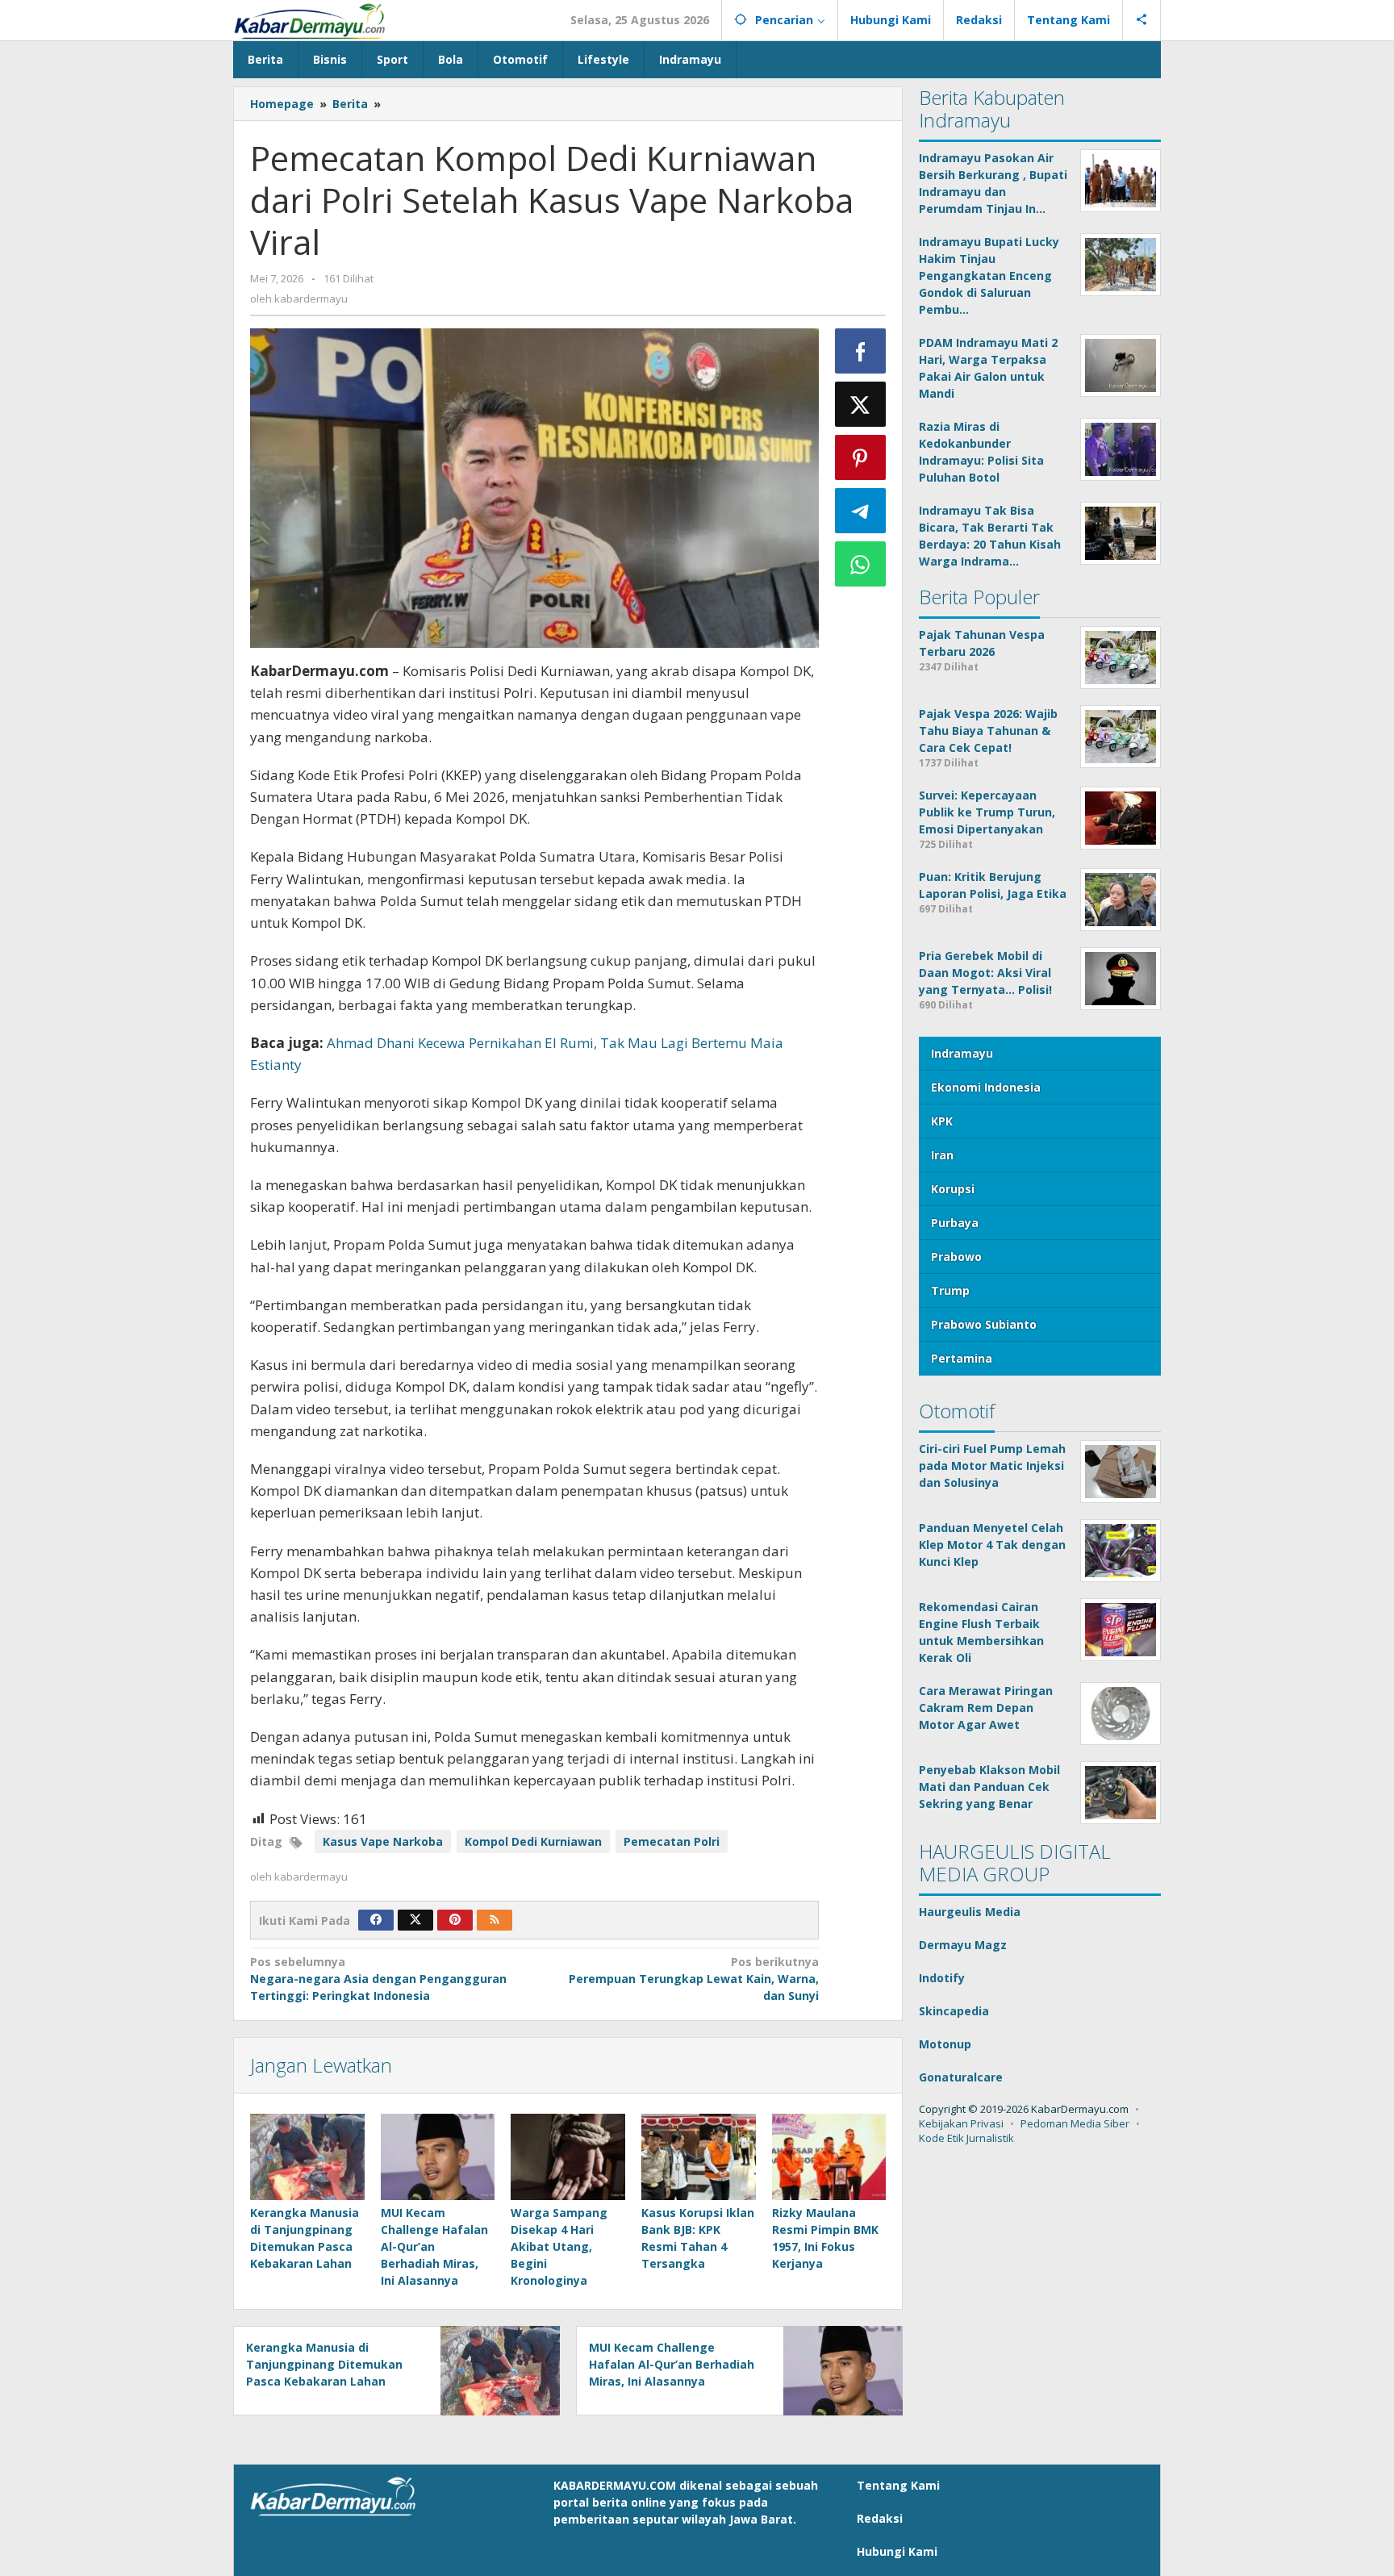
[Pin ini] (861, 457)
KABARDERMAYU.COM (615, 2485)
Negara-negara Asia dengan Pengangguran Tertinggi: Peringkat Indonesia (378, 1979)
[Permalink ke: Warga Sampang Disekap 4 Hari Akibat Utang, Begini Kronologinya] (568, 2156)
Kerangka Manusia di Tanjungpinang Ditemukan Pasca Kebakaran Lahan (324, 2364)
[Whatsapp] (861, 564)
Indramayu (962, 1053)
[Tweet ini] (861, 404)
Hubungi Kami (897, 2551)
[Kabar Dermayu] (318, 20)
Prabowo (956, 1257)
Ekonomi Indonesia (986, 1087)
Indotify (942, 1978)
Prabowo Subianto (984, 1324)
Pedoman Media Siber (1075, 2123)
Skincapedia (954, 2011)
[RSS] (495, 1920)
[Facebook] (376, 1920)
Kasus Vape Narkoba (383, 1841)
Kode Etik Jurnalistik (966, 2138)
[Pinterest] (455, 1920)
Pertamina (962, 1358)
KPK (942, 1121)
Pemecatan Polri (672, 1841)
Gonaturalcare (961, 2077)
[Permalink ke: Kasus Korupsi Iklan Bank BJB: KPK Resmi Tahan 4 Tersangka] (699, 2156)
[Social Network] (1142, 20)
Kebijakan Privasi (961, 2123)
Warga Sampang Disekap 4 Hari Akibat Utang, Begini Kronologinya (559, 2246)
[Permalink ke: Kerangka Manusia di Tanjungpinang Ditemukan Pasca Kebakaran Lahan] (307, 2156)
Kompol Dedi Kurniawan (533, 1841)
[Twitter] (415, 1920)
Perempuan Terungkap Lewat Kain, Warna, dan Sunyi (693, 1979)
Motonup (945, 2044)
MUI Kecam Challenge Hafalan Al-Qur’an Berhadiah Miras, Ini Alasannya (434, 2246)
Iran (942, 1155)
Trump (950, 1290)
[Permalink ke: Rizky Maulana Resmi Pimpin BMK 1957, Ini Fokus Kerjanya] (829, 2156)
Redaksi (880, 2518)
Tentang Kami (898, 2485)
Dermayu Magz (963, 1945)
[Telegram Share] (861, 511)
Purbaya (955, 1223)
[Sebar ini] (861, 351)
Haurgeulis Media (970, 1912)
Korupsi (953, 1189)
